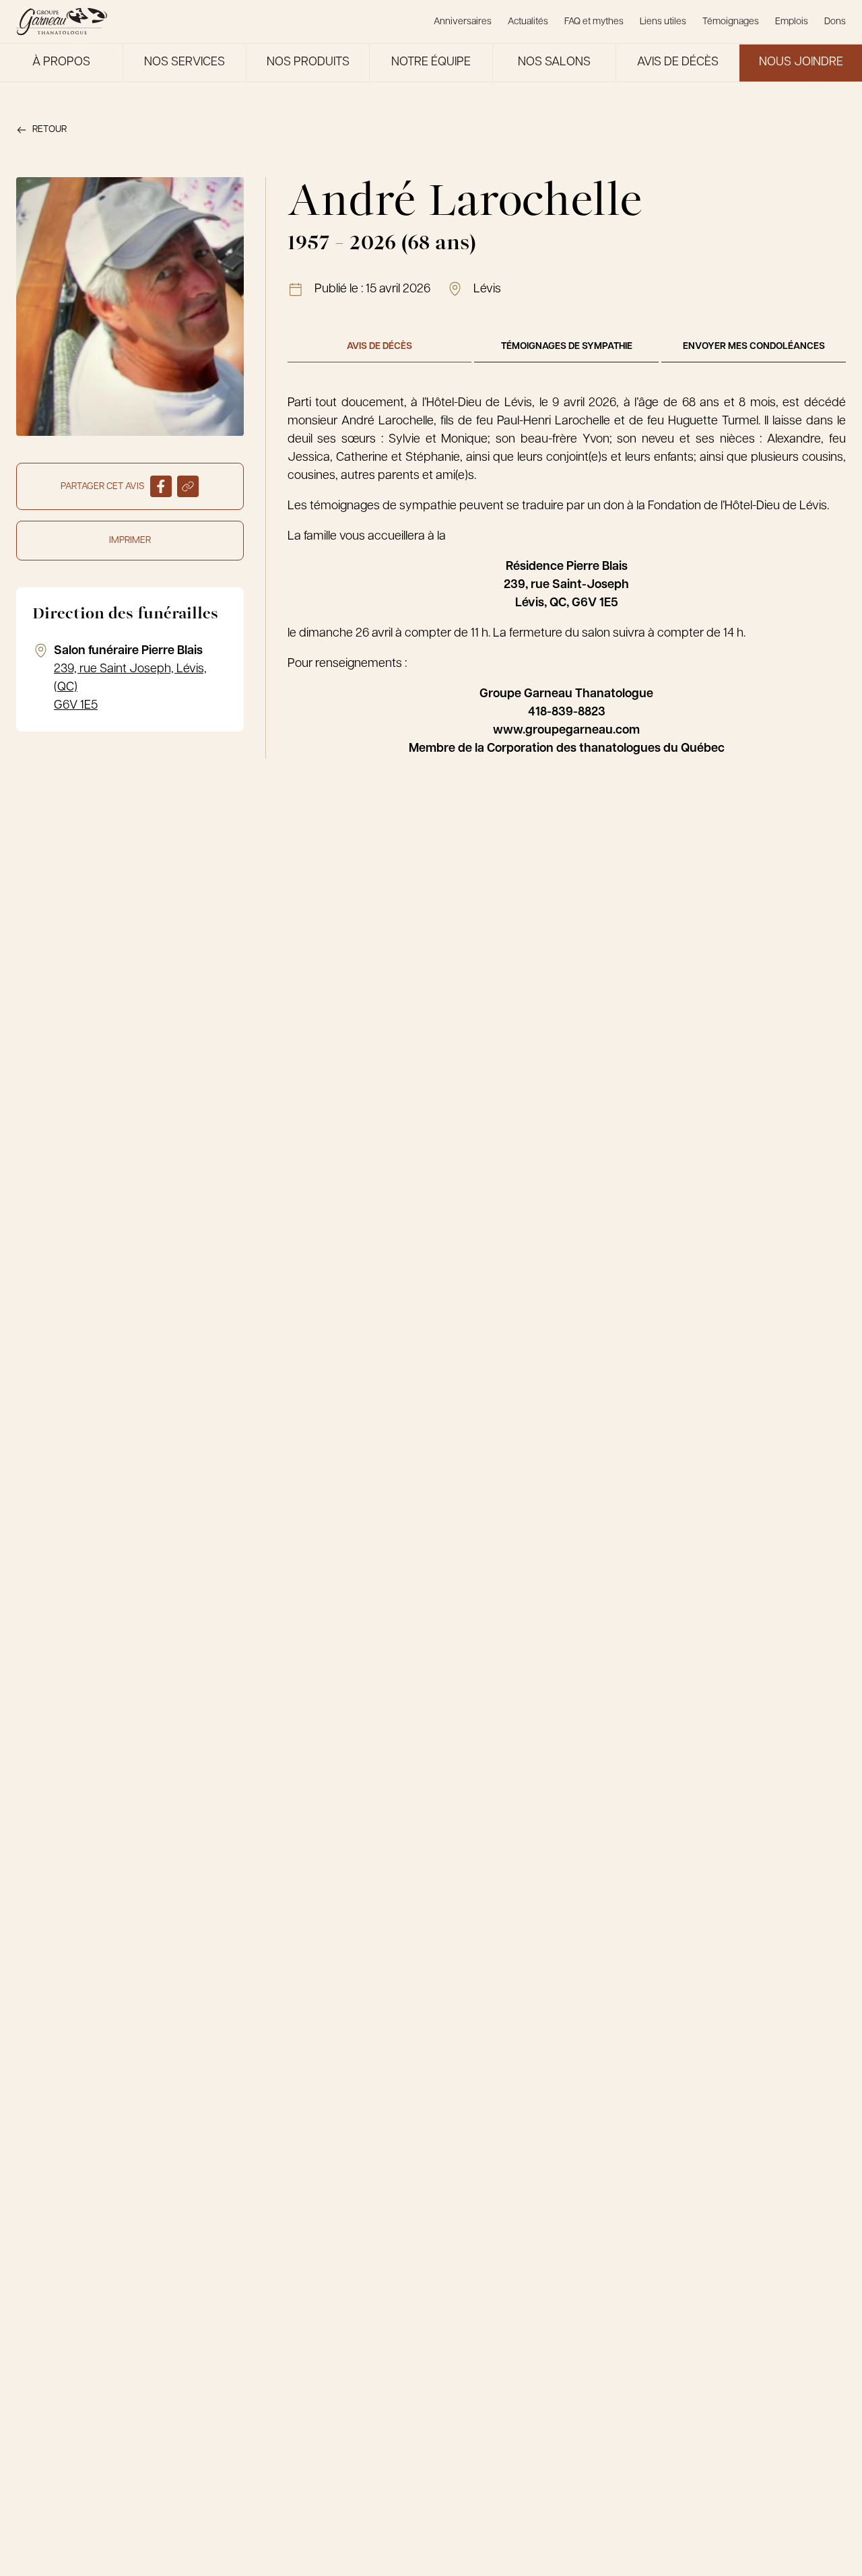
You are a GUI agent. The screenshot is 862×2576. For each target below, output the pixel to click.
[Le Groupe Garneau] (62, 22)
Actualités (528, 22)
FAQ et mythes (594, 22)
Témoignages (731, 22)
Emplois (792, 22)
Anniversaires (463, 22)
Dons (835, 22)
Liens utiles (663, 22)
